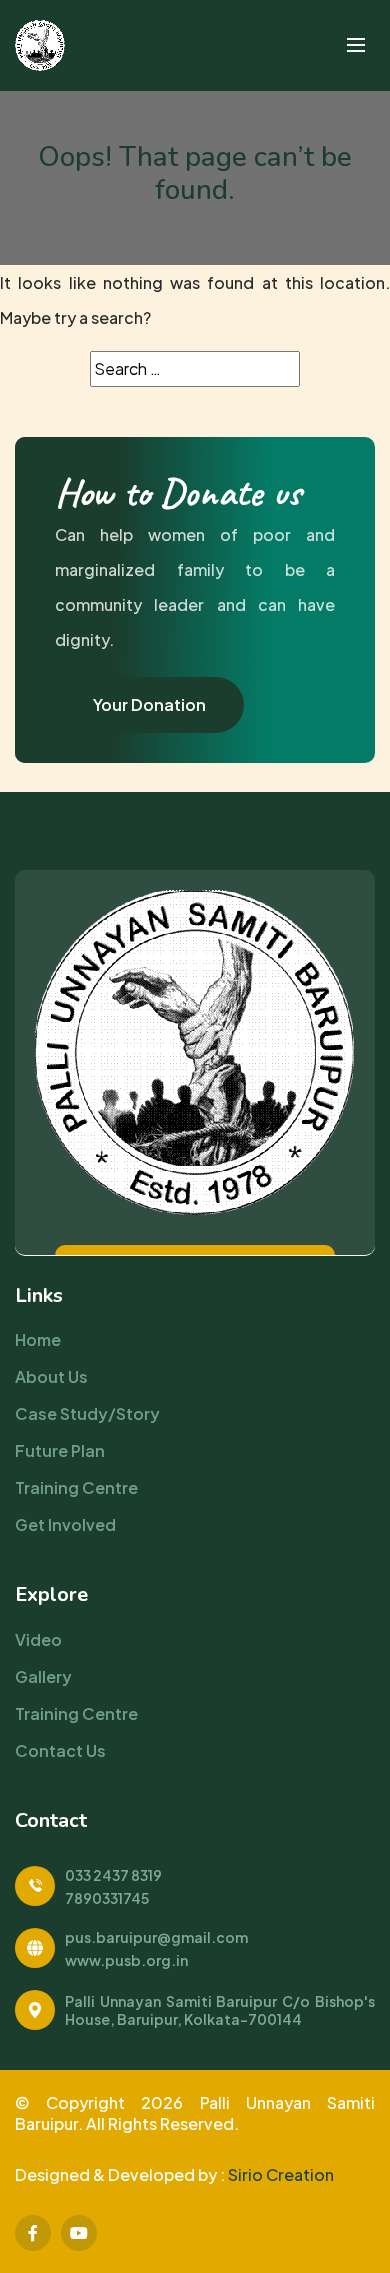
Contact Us (60, 1750)
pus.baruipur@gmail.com (156, 1937)
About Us (51, 1376)
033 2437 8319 (113, 1875)
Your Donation (149, 704)
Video (38, 1639)
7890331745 (107, 1898)
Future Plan (60, 1450)
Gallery (43, 1676)
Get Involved (65, 1524)
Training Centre (76, 1487)
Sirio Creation (281, 2174)
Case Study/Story (87, 1413)
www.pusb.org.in (126, 1960)
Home (38, 1339)
